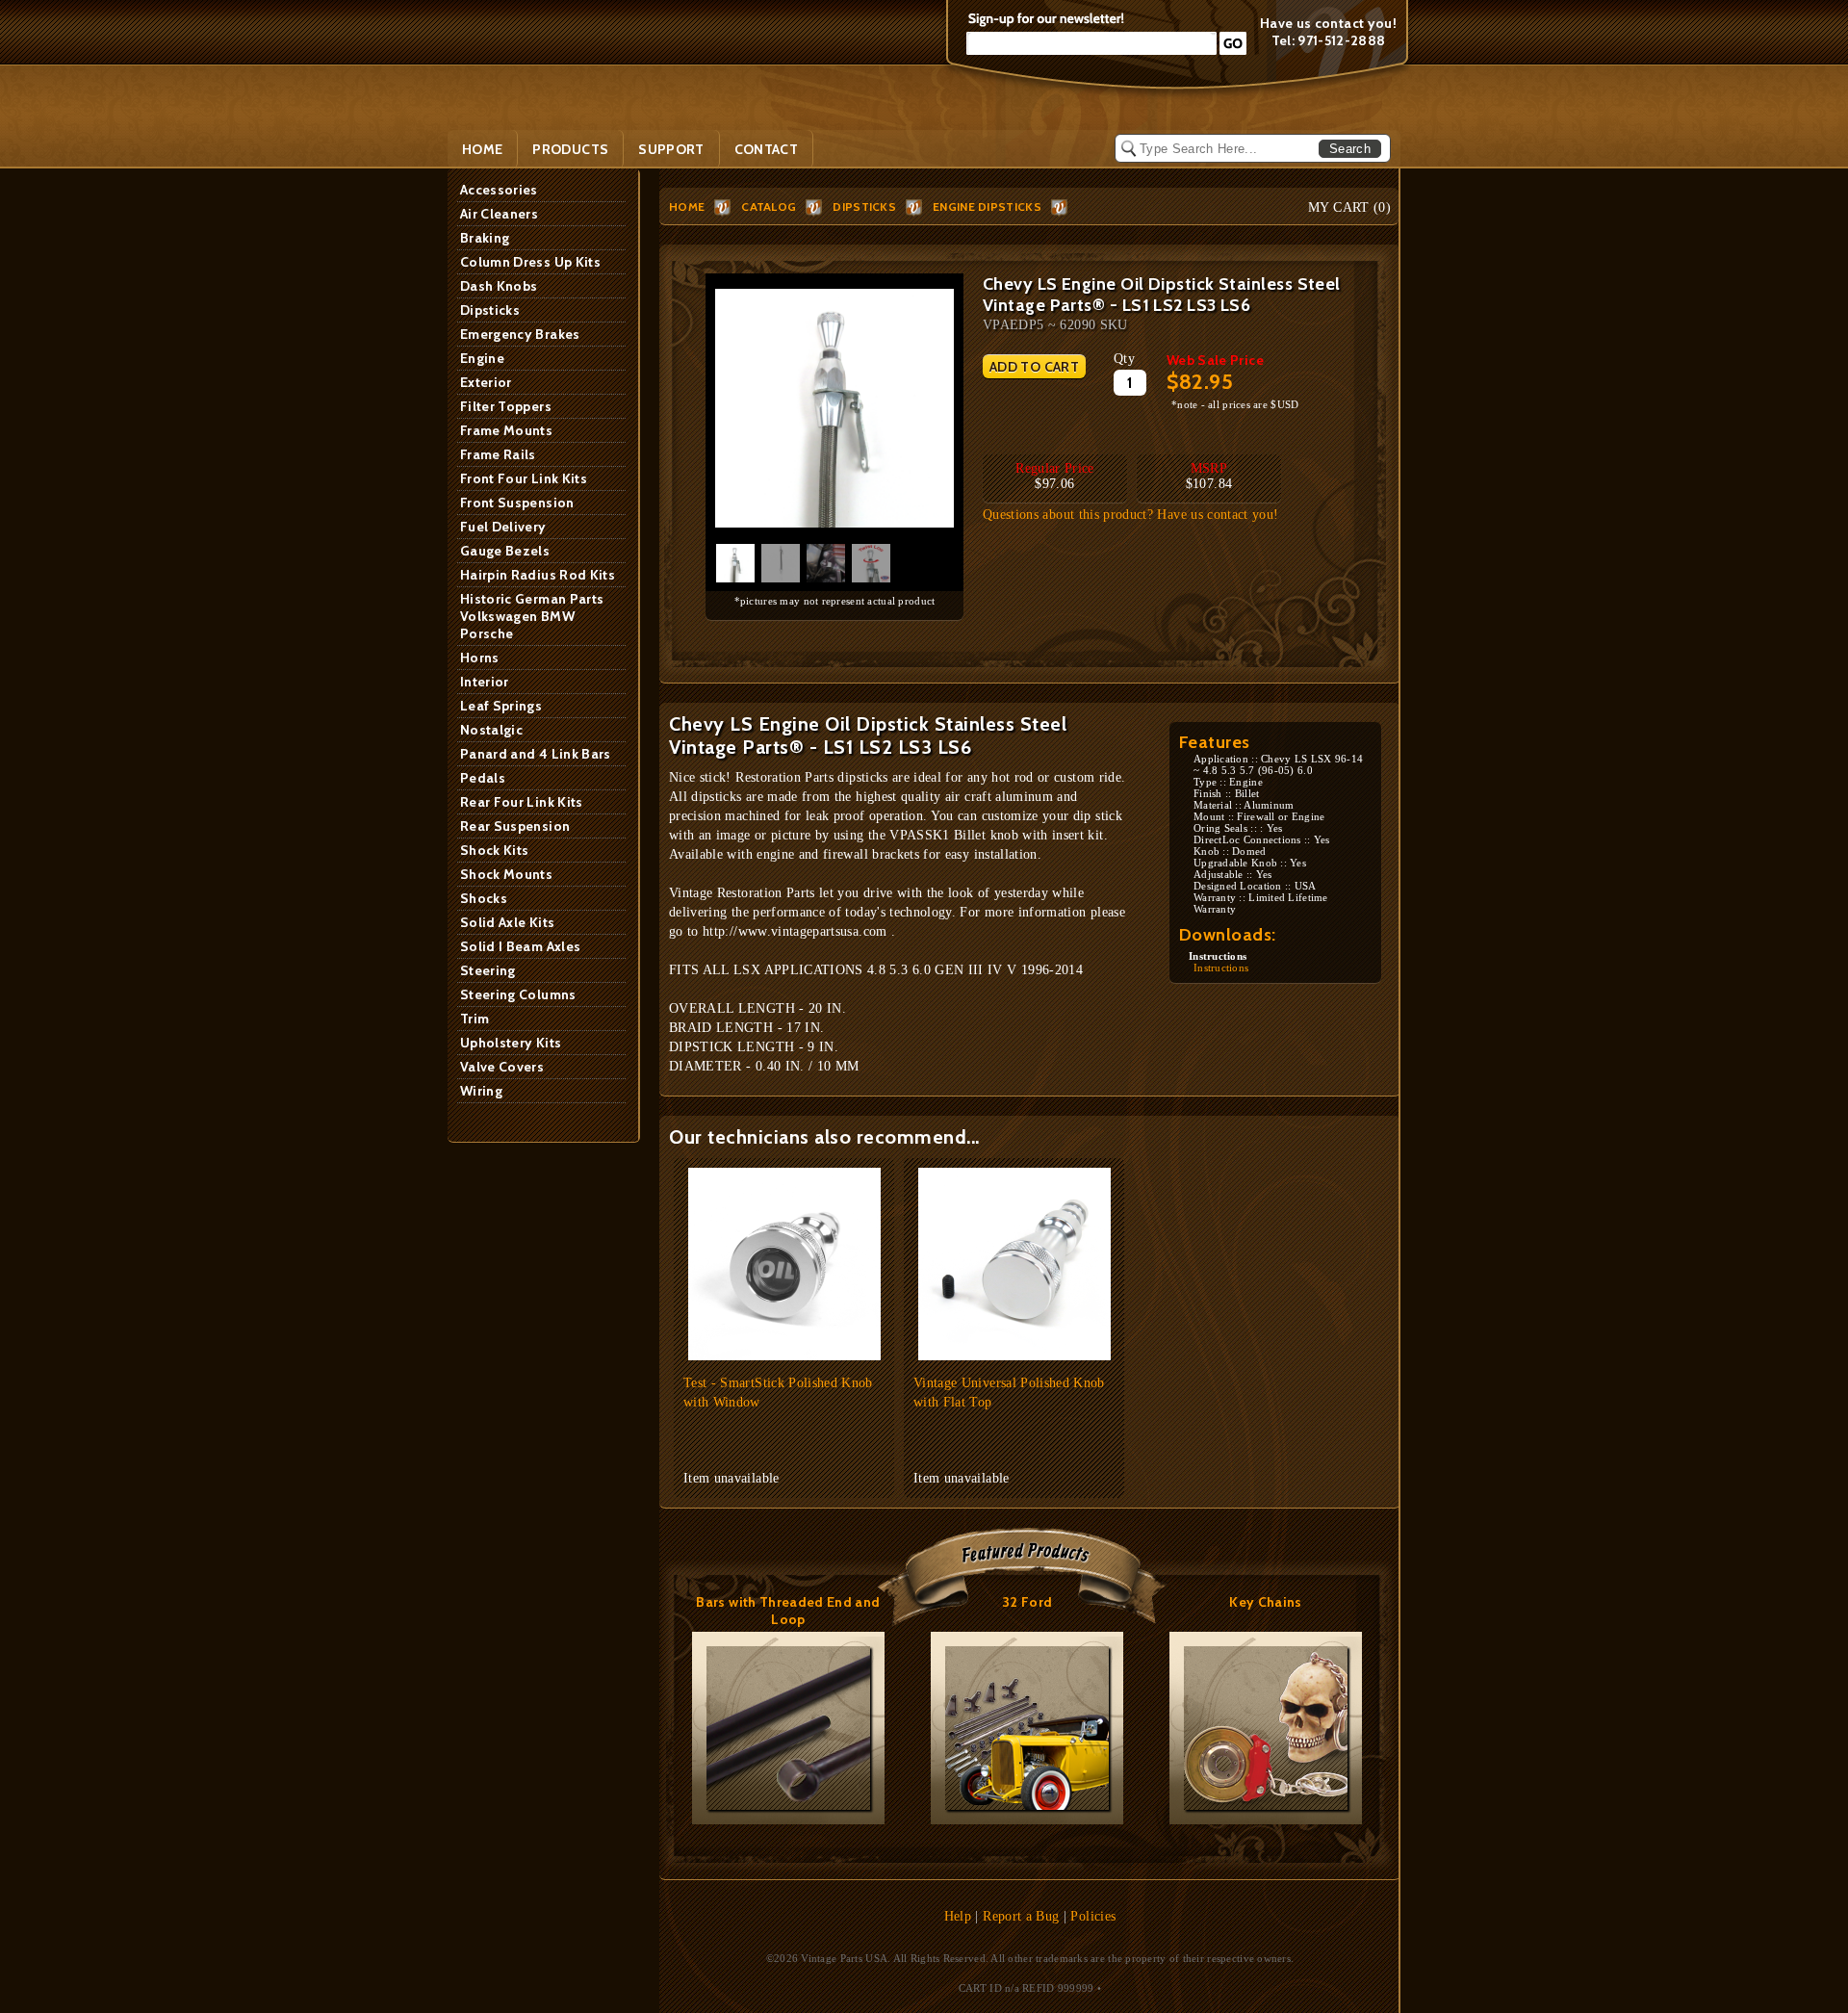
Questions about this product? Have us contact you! (1131, 515)
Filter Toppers (506, 406)
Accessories (499, 190)
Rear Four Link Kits (522, 802)
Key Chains (1266, 1602)
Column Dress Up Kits (530, 262)
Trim (475, 1019)
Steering (488, 970)
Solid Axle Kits (507, 922)
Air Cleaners (499, 214)
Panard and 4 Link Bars (536, 754)
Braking (485, 238)
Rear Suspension (515, 826)
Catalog (769, 206)
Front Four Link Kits (524, 478)
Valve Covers (502, 1067)
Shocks (484, 898)
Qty (1124, 359)
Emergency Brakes (520, 334)
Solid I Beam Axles (520, 946)
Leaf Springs (501, 706)
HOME (687, 206)
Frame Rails (498, 454)
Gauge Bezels (505, 551)
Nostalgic (491, 730)
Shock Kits (495, 850)
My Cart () (1349, 207)
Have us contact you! (1328, 23)
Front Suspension (517, 503)
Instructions (1221, 968)
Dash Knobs (499, 286)
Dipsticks (490, 310)
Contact (766, 149)
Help (958, 1916)
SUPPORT (671, 149)
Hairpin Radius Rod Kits (538, 575)
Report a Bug (1021, 1916)
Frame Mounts (506, 430)
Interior (485, 682)
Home (482, 149)
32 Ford (1027, 1602)
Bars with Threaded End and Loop (788, 1611)
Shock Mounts (506, 874)
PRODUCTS (570, 149)
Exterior (486, 382)
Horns (480, 658)
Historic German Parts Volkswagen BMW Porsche (532, 616)
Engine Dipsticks (987, 206)
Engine (482, 358)
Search (1350, 149)
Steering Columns (518, 994)
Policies (1093, 1916)
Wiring (481, 1091)
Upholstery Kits (511, 1043)
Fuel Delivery (503, 527)
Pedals (483, 778)
